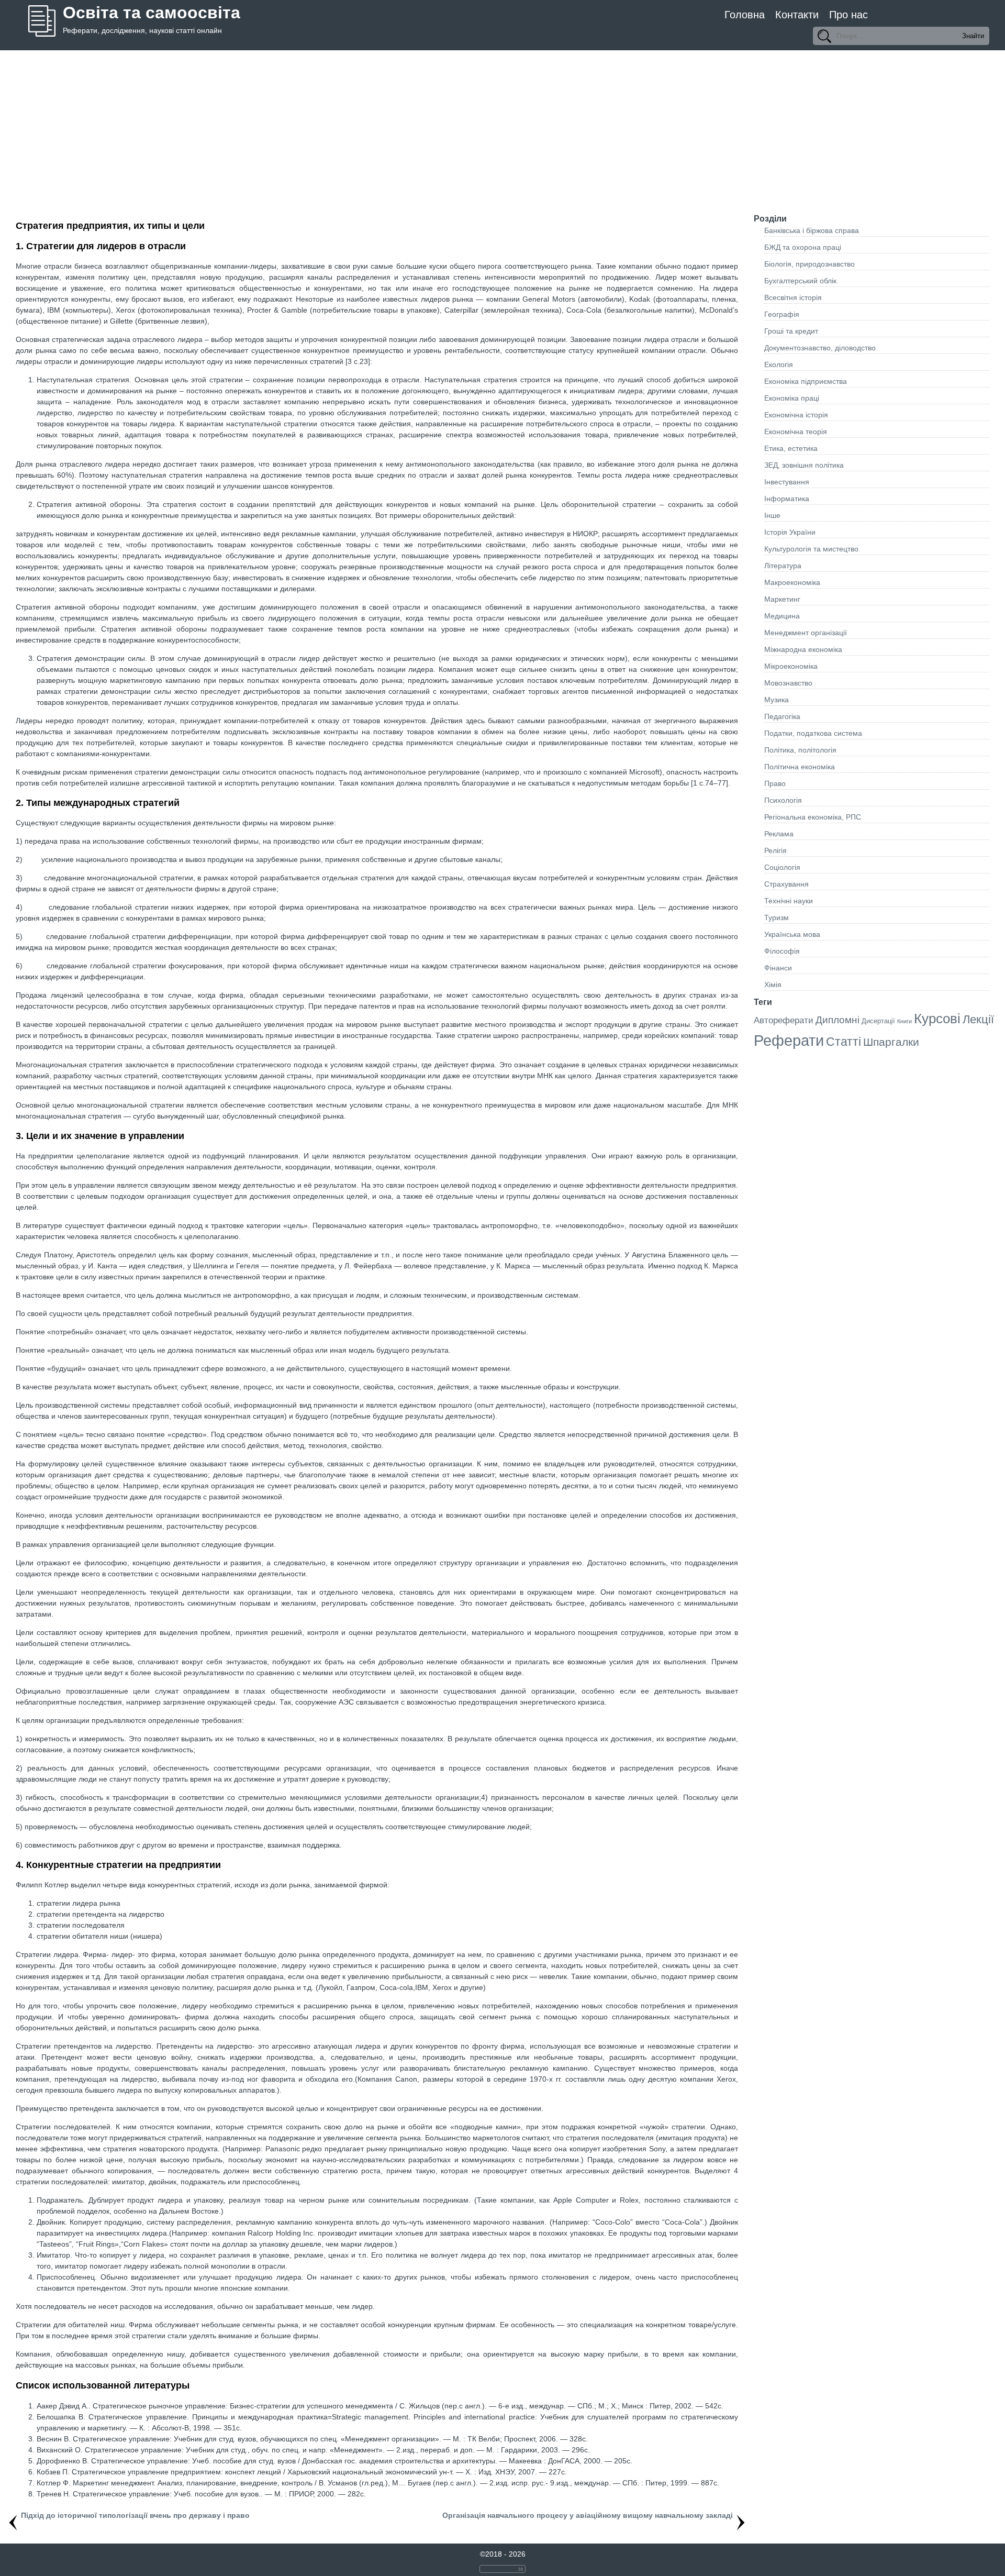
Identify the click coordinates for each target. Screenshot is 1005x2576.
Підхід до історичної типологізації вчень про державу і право (135, 2515)
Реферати (789, 1040)
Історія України (790, 532)
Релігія (775, 850)
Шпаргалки (891, 1042)
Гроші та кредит (791, 331)
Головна (745, 15)
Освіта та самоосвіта (152, 13)
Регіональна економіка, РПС (813, 817)
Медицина (782, 616)
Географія (782, 314)
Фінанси (778, 968)
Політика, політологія (800, 750)
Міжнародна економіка (803, 649)
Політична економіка (800, 767)
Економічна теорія (796, 432)
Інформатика (787, 499)
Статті (844, 1042)
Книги (904, 1021)
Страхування (786, 884)
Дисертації (878, 1021)
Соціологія (782, 867)
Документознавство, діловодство (820, 348)
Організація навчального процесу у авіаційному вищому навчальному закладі (588, 2515)
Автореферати (784, 1020)
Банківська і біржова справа (812, 230)
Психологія (783, 800)
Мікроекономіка (791, 666)
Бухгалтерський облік (800, 281)
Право (775, 783)
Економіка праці (792, 398)
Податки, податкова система (813, 733)
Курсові (937, 1019)
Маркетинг (782, 599)
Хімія (773, 985)
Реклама (779, 834)
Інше (772, 515)
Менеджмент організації (806, 633)
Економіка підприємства (806, 381)
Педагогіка (782, 716)
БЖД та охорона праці (803, 247)
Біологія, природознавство (809, 264)
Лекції (978, 1019)
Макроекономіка (792, 582)
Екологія (779, 364)
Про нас (848, 15)
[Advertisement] (502, 129)
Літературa (783, 566)
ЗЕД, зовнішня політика (804, 465)
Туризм (777, 917)
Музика (777, 700)
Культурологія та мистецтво (811, 549)
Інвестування (787, 482)
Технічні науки (789, 901)
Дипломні (837, 1020)
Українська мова (792, 934)
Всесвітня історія (793, 297)
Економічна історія (796, 415)
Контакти (797, 15)
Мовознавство (788, 683)
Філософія (782, 951)
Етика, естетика (791, 448)
